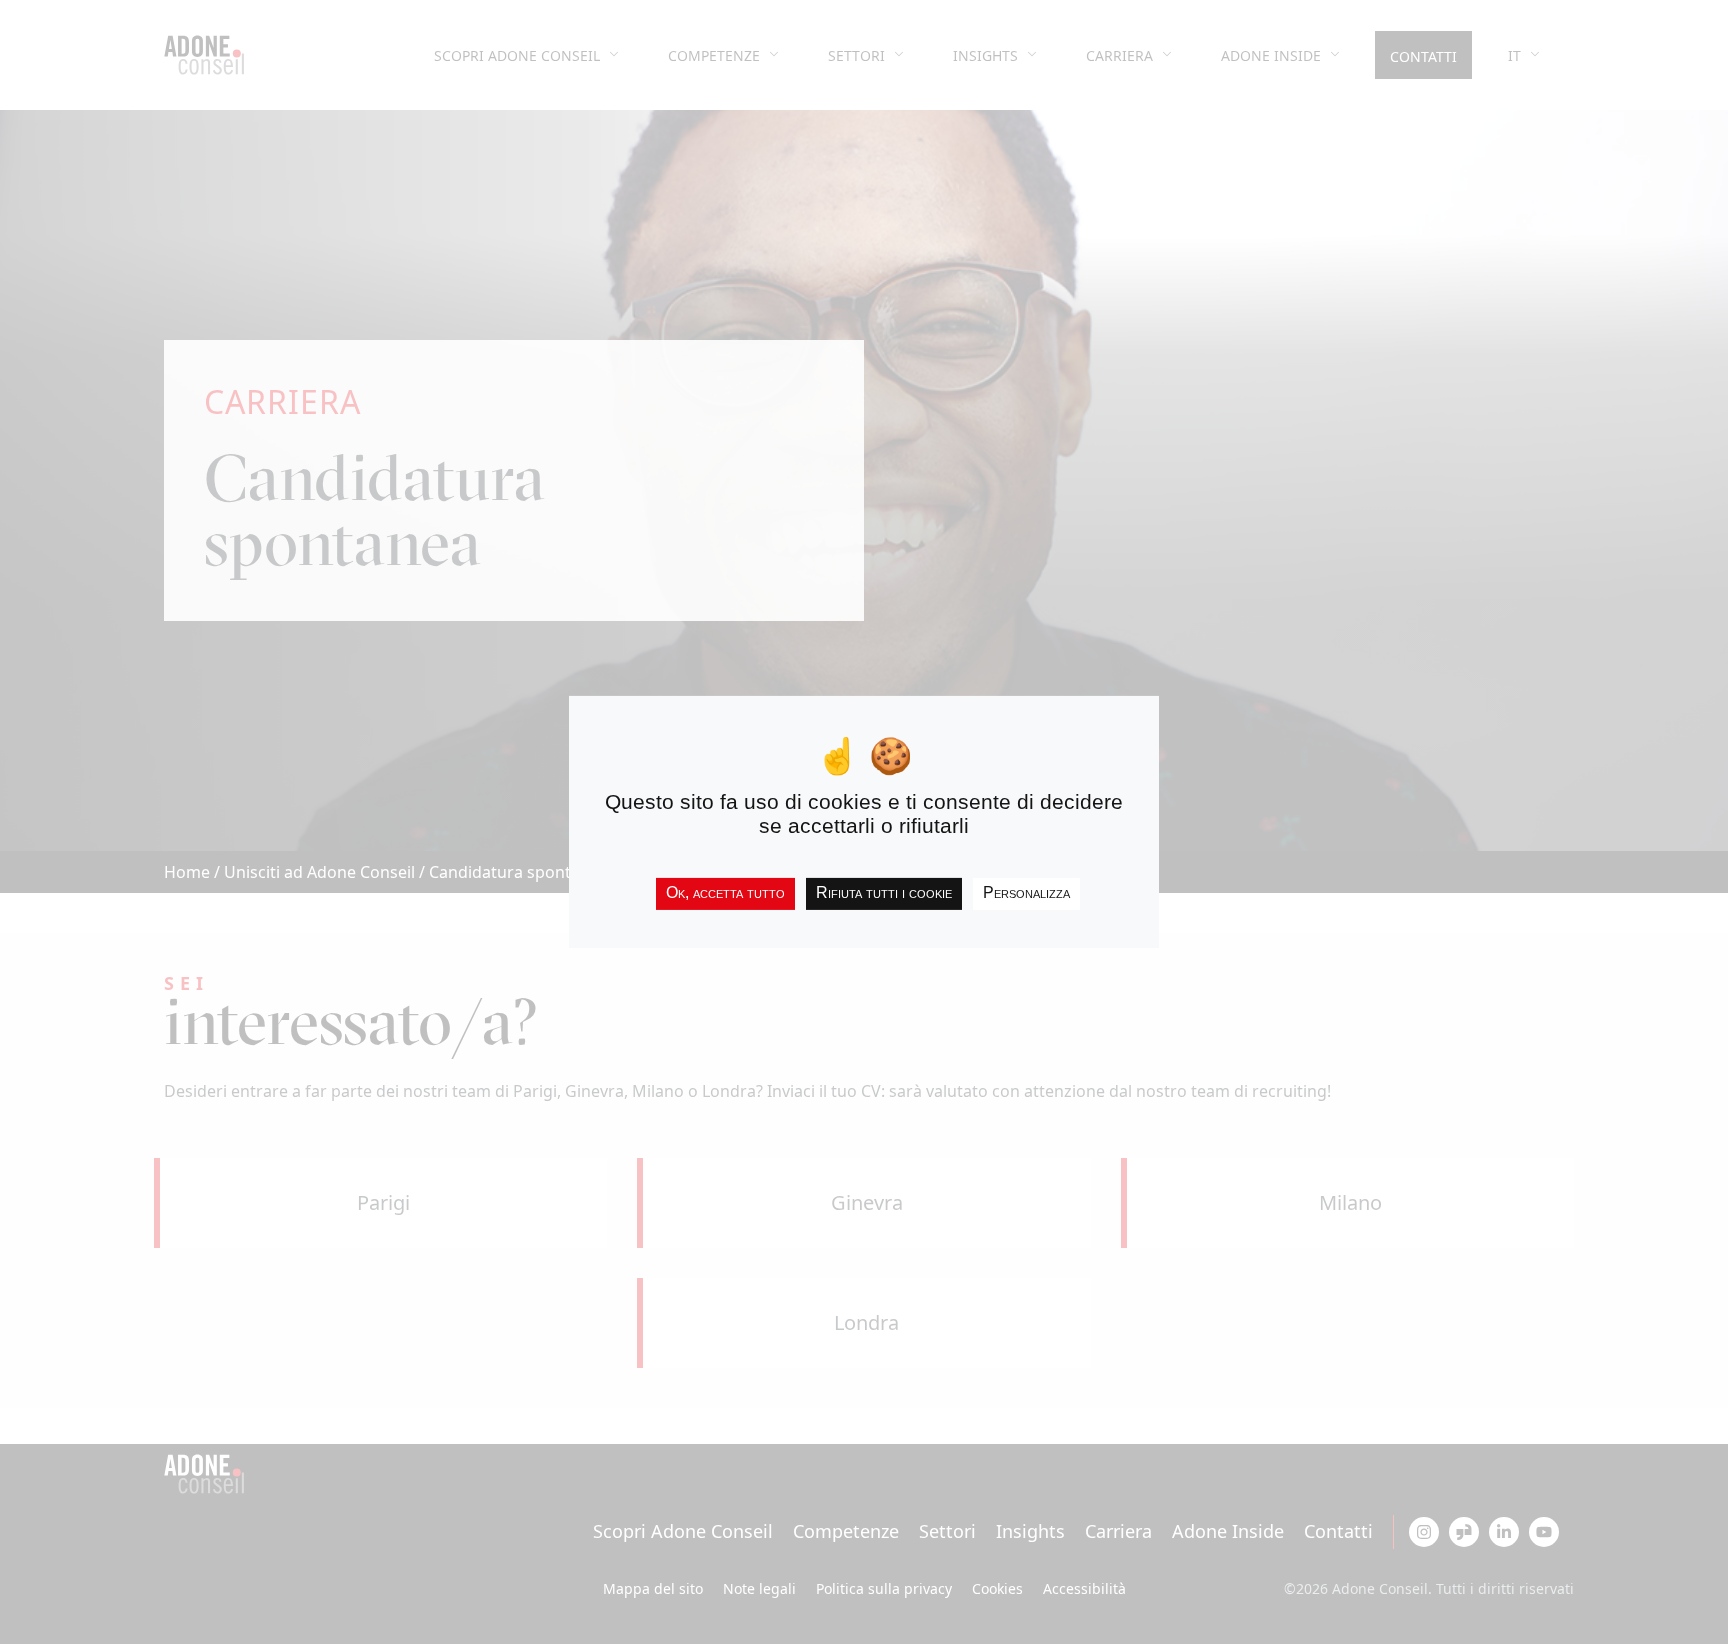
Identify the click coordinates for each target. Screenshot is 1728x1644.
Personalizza (1026, 892)
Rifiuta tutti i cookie (884, 892)
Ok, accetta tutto (725, 892)
